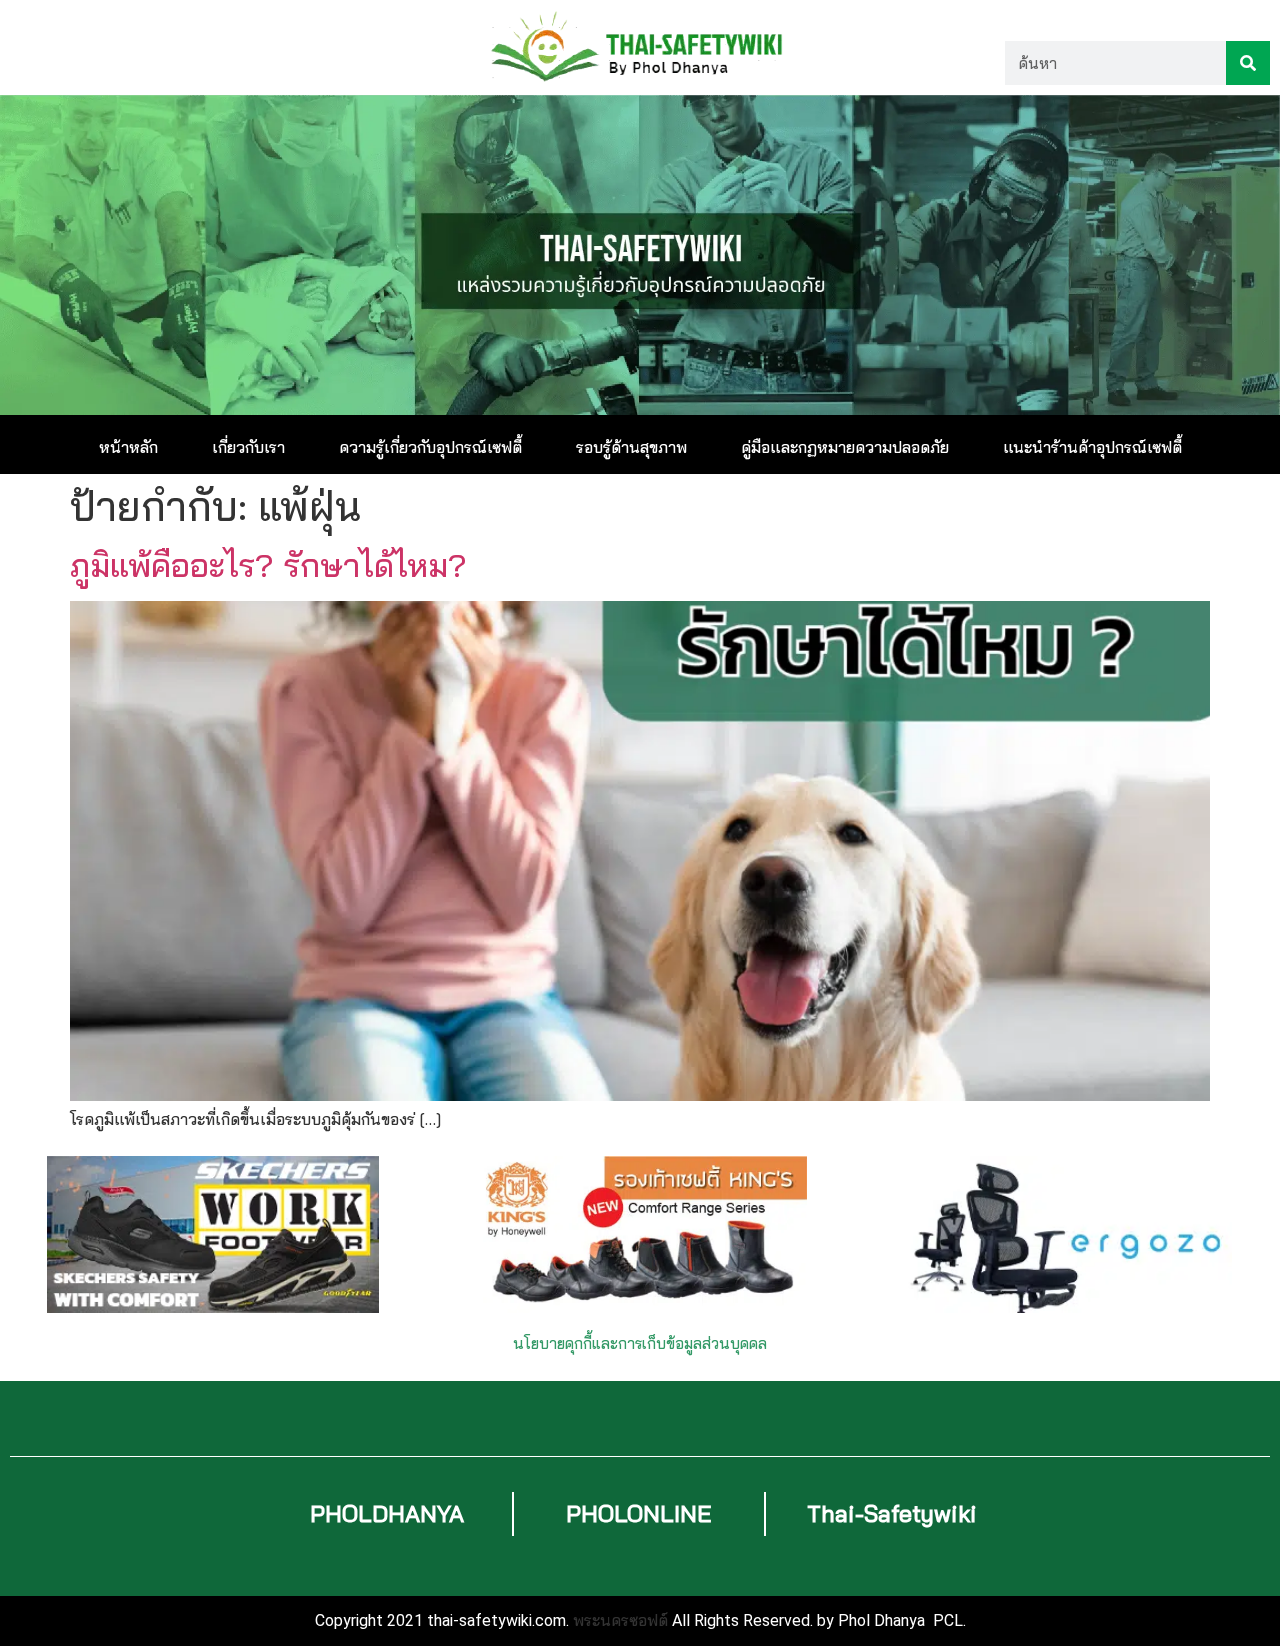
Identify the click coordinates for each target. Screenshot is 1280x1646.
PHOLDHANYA (387, 1513)
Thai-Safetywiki (892, 1513)
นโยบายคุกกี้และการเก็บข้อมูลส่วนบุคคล (640, 1343)
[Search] (1248, 63)
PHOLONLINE (639, 1513)
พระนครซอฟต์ (620, 1620)
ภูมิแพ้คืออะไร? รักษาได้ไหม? (268, 565)
